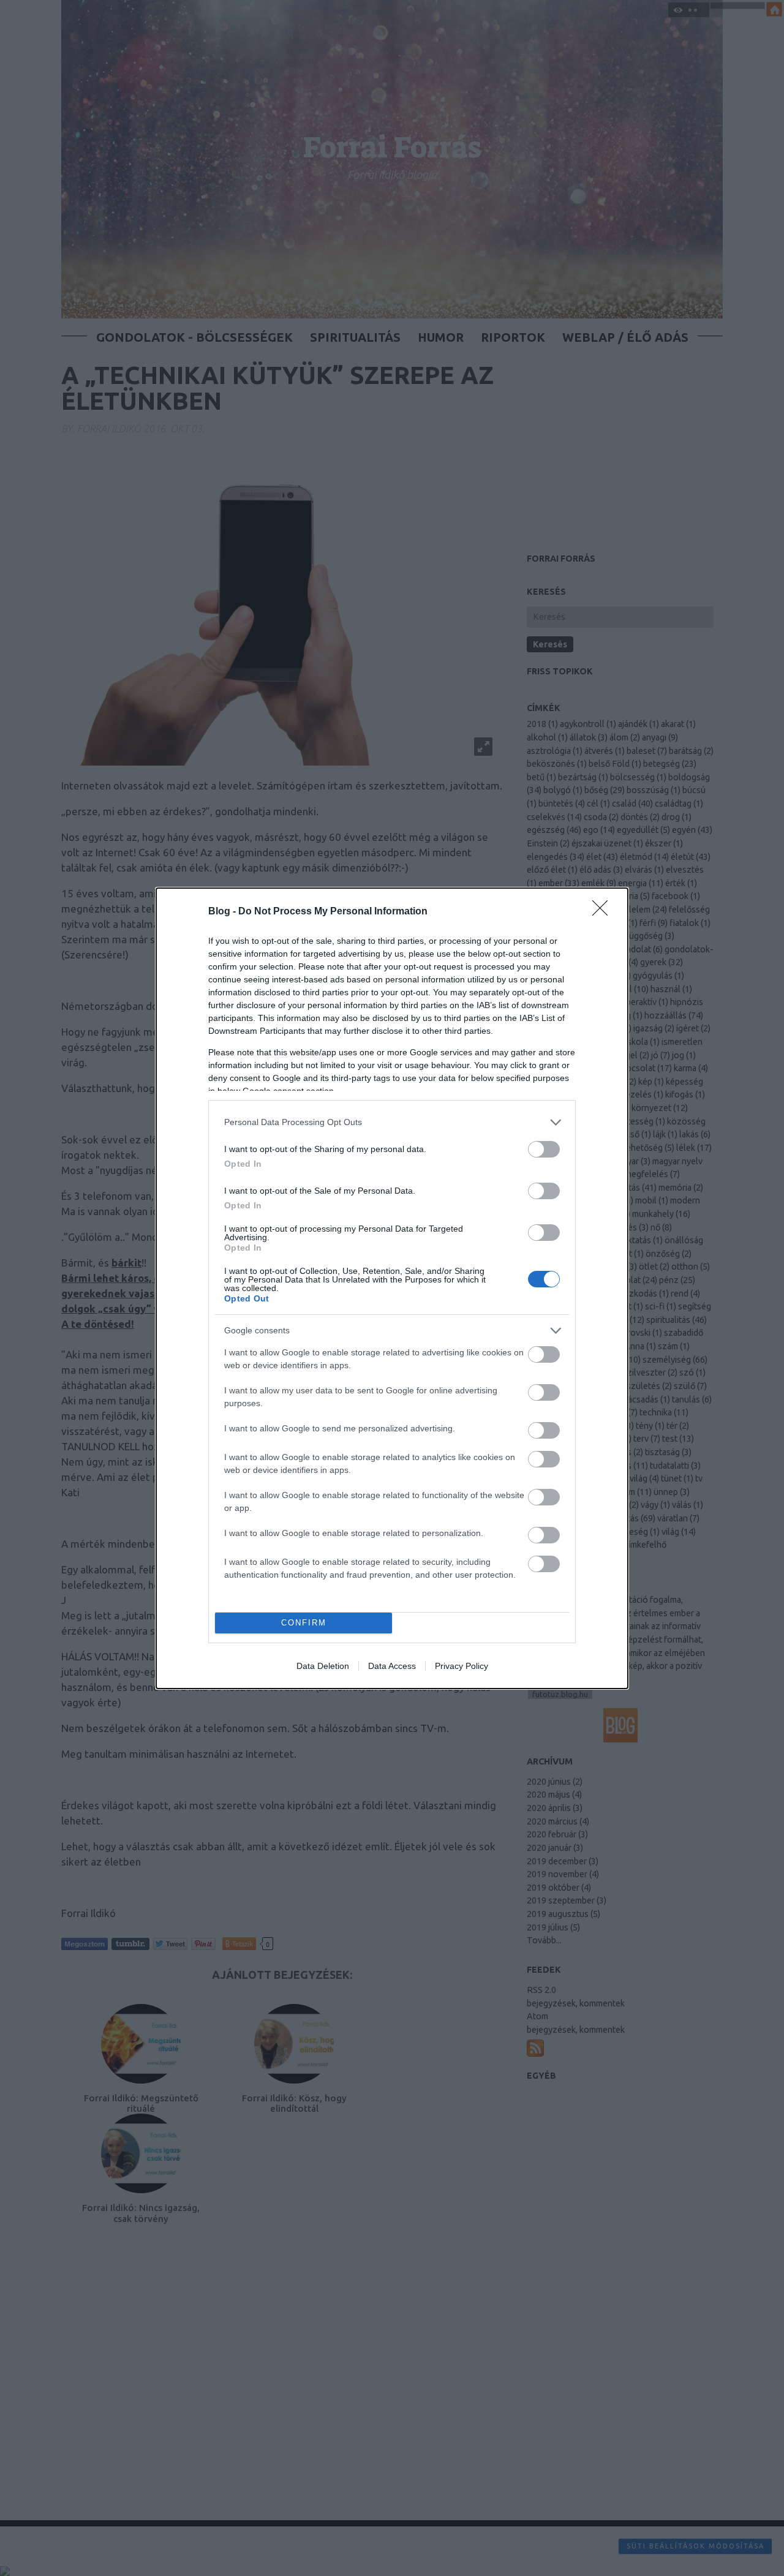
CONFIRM (304, 1623)
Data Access (392, 1666)
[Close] (604, 912)
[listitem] (392, 1122)
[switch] (544, 1149)
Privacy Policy (462, 1666)
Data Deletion (323, 1666)
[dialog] (392, 1288)
